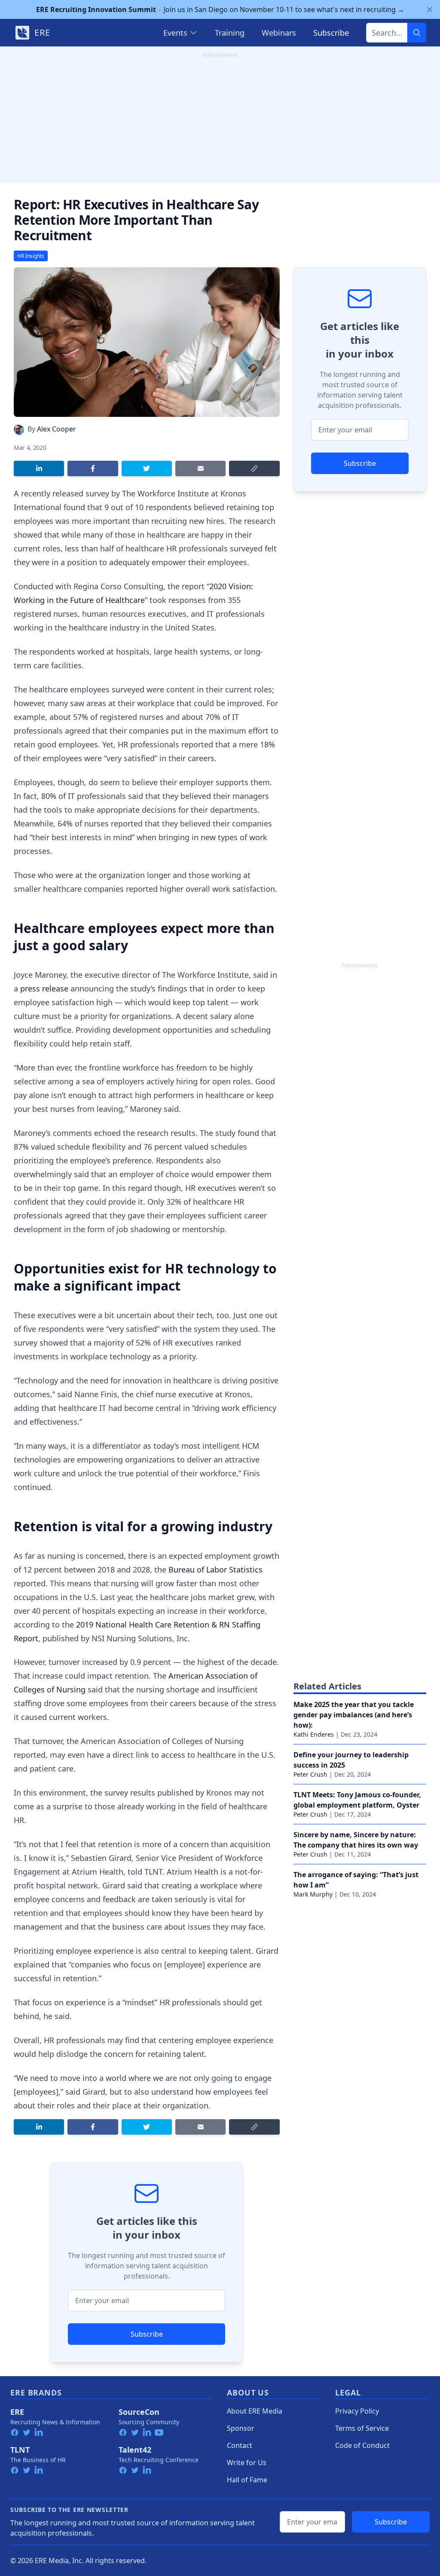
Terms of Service (362, 2428)
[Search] (417, 33)
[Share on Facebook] (93, 468)
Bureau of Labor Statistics (215, 1569)
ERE (17, 2412)
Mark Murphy (313, 1894)
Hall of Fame (247, 2480)
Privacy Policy (357, 2411)
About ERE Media (255, 2411)
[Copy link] (254, 468)
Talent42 (135, 2450)
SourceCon (139, 2412)
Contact (240, 2445)
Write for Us (247, 2463)
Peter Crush (310, 1774)
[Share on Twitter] (147, 468)
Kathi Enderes (314, 1734)
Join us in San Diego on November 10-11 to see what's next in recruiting (220, 9)
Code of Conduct (362, 2445)
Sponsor (241, 2428)
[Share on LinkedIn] (39, 468)
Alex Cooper (57, 429)
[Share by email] (200, 468)
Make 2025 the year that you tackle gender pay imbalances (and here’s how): (354, 1715)
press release (44, 988)
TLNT (20, 2450)
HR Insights (31, 256)
